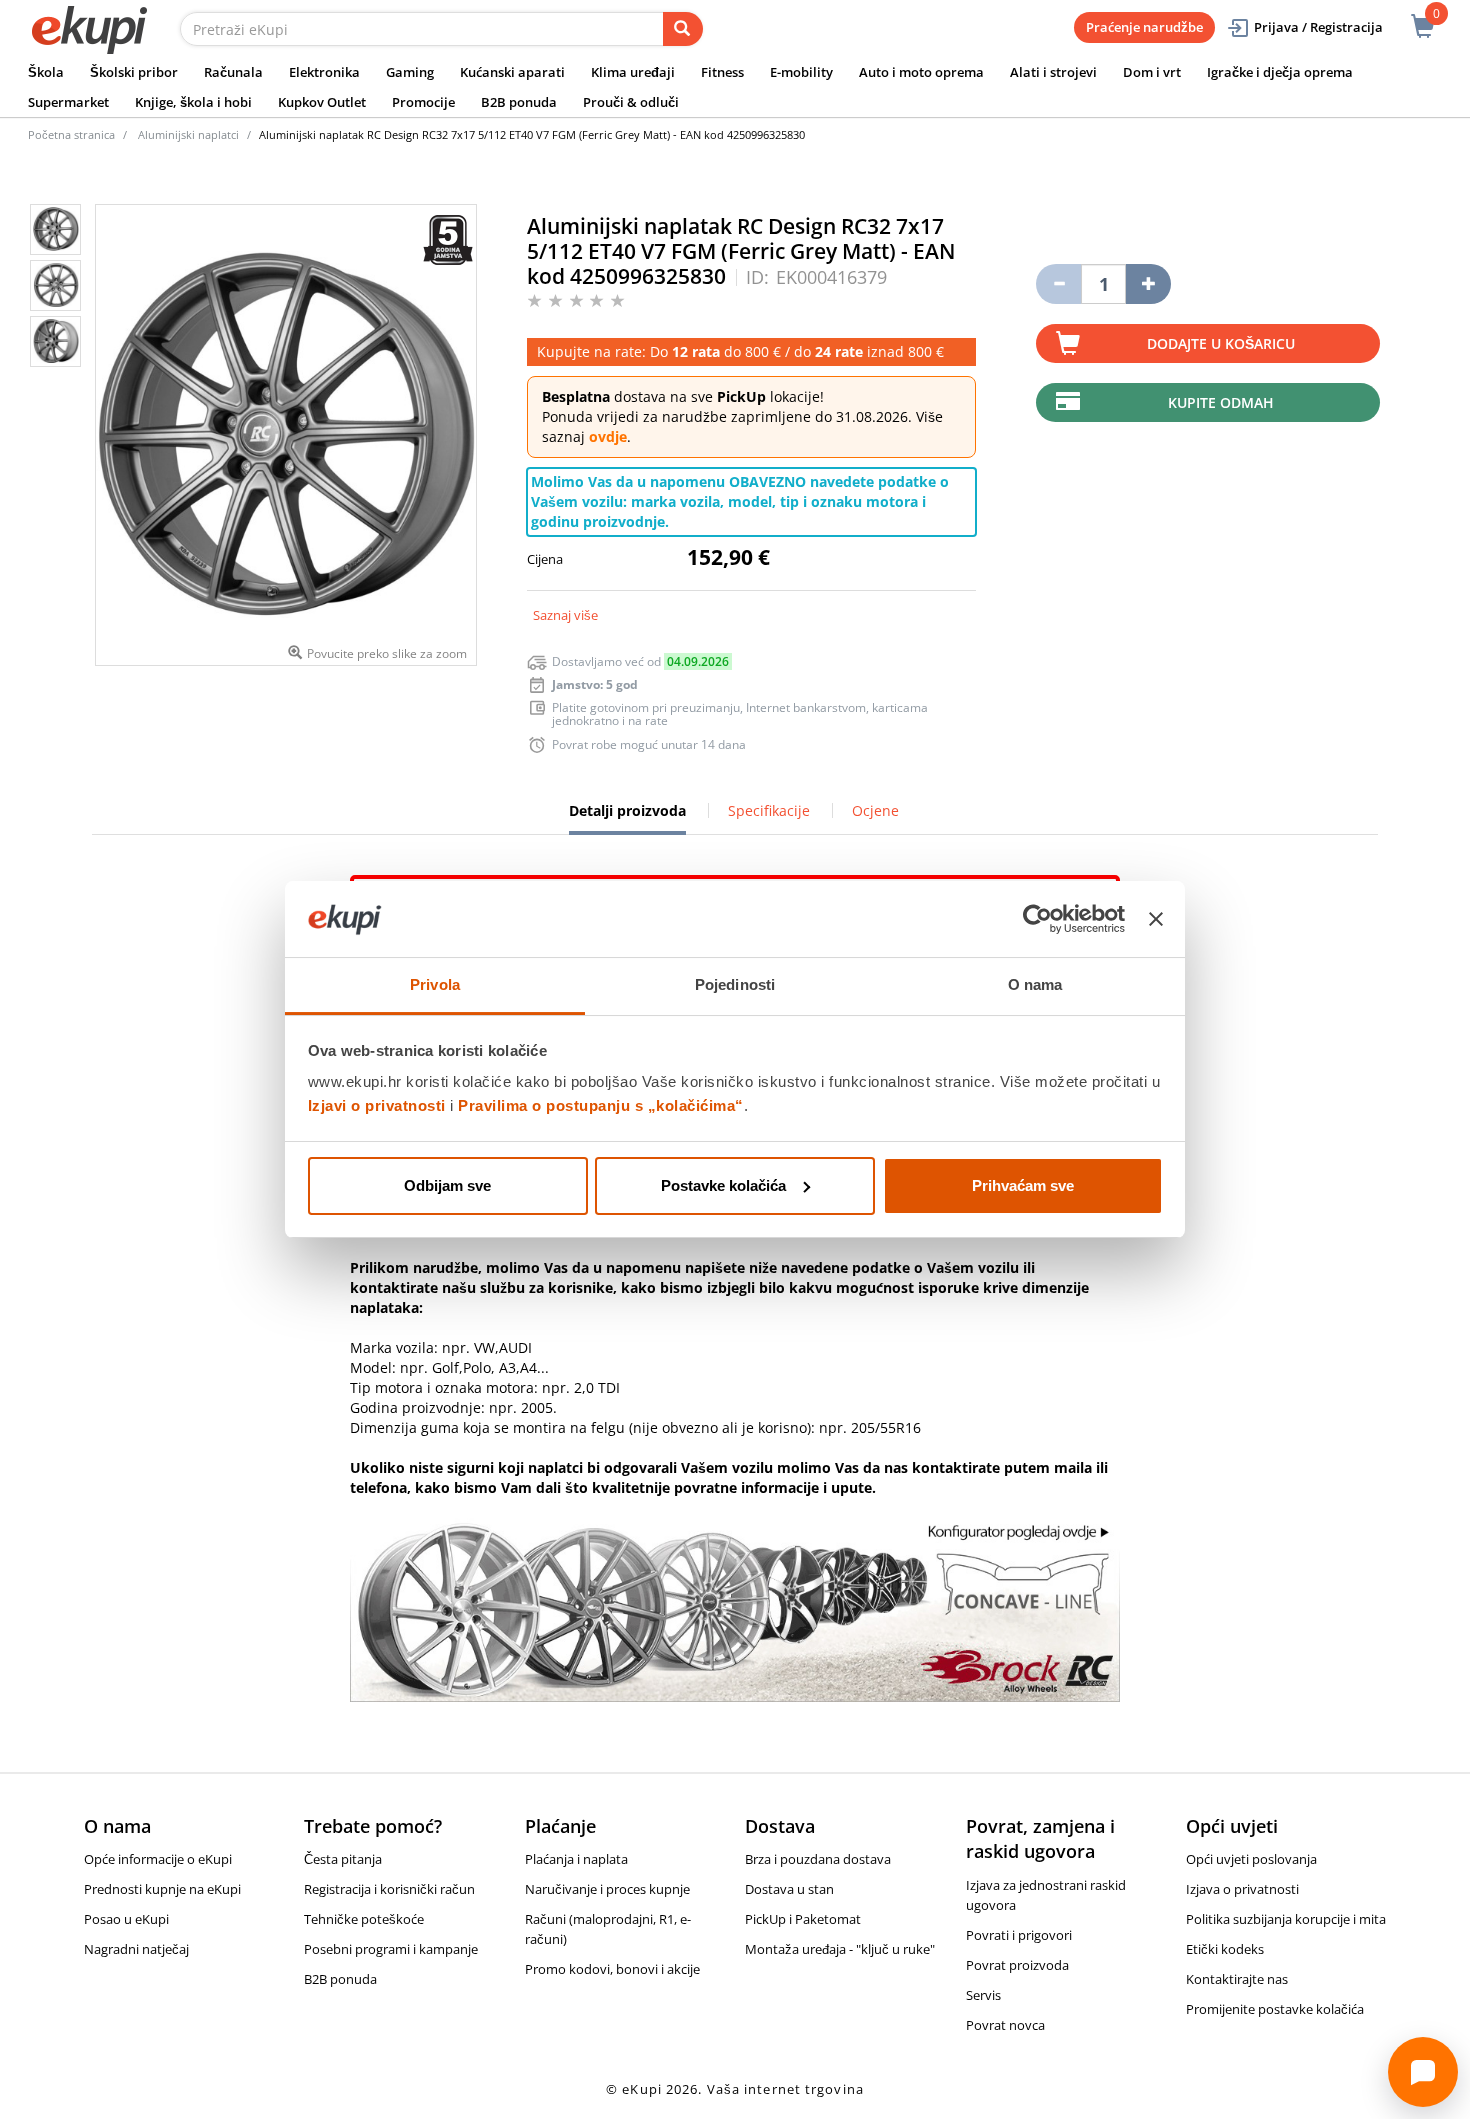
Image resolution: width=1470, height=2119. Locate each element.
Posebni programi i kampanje (391, 1949)
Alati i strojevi (1053, 72)
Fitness (722, 72)
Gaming (410, 72)
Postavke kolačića (723, 1185)
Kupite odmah (1221, 402)
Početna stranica (71, 134)
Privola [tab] (435, 984)
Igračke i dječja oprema (1280, 72)
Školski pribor (134, 72)
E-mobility (801, 72)
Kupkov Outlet (322, 102)
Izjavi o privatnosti (377, 1105)
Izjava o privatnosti (1242, 1889)
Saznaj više (565, 615)
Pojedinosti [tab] (735, 984)
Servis (983, 1995)
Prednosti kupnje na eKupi (162, 1889)
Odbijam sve (447, 1185)
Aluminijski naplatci (188, 134)
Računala (233, 72)
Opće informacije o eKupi (158, 1859)
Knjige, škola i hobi (193, 102)
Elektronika (324, 72)
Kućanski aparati (512, 72)
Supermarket (68, 102)
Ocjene (875, 810)
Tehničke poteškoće (364, 1919)
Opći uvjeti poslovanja (1251, 1859)
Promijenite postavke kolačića (1275, 2009)
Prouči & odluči (631, 102)
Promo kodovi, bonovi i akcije (612, 1969)
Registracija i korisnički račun (389, 1889)
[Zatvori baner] (1156, 919)
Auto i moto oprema (921, 72)
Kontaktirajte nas (1237, 1979)
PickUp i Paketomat (803, 1919)
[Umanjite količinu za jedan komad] (1058, 284)
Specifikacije (769, 810)
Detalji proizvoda (627, 818)
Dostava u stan (789, 1889)
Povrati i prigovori (1019, 1935)
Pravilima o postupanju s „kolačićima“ (601, 1105)
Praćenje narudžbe (1144, 27)
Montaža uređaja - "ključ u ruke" (840, 1949)
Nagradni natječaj (136, 1949)
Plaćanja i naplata (576, 1859)
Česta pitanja (343, 1859)
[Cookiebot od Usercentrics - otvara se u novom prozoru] (1037, 919)
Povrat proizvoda (1017, 1965)
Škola (46, 72)
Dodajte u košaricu (1221, 343)
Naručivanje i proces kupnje (607, 1889)
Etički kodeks (1225, 1949)
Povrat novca (1005, 2025)
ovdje (608, 436)
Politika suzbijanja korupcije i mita (1286, 1919)
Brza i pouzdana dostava (818, 1859)
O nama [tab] (1035, 984)
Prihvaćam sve (1023, 1185)
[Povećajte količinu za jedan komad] (1148, 284)
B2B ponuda (519, 102)
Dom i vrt (1152, 72)
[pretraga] (683, 29)
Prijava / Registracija (1318, 27)
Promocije (423, 102)
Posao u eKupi (126, 1919)
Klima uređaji (633, 72)
